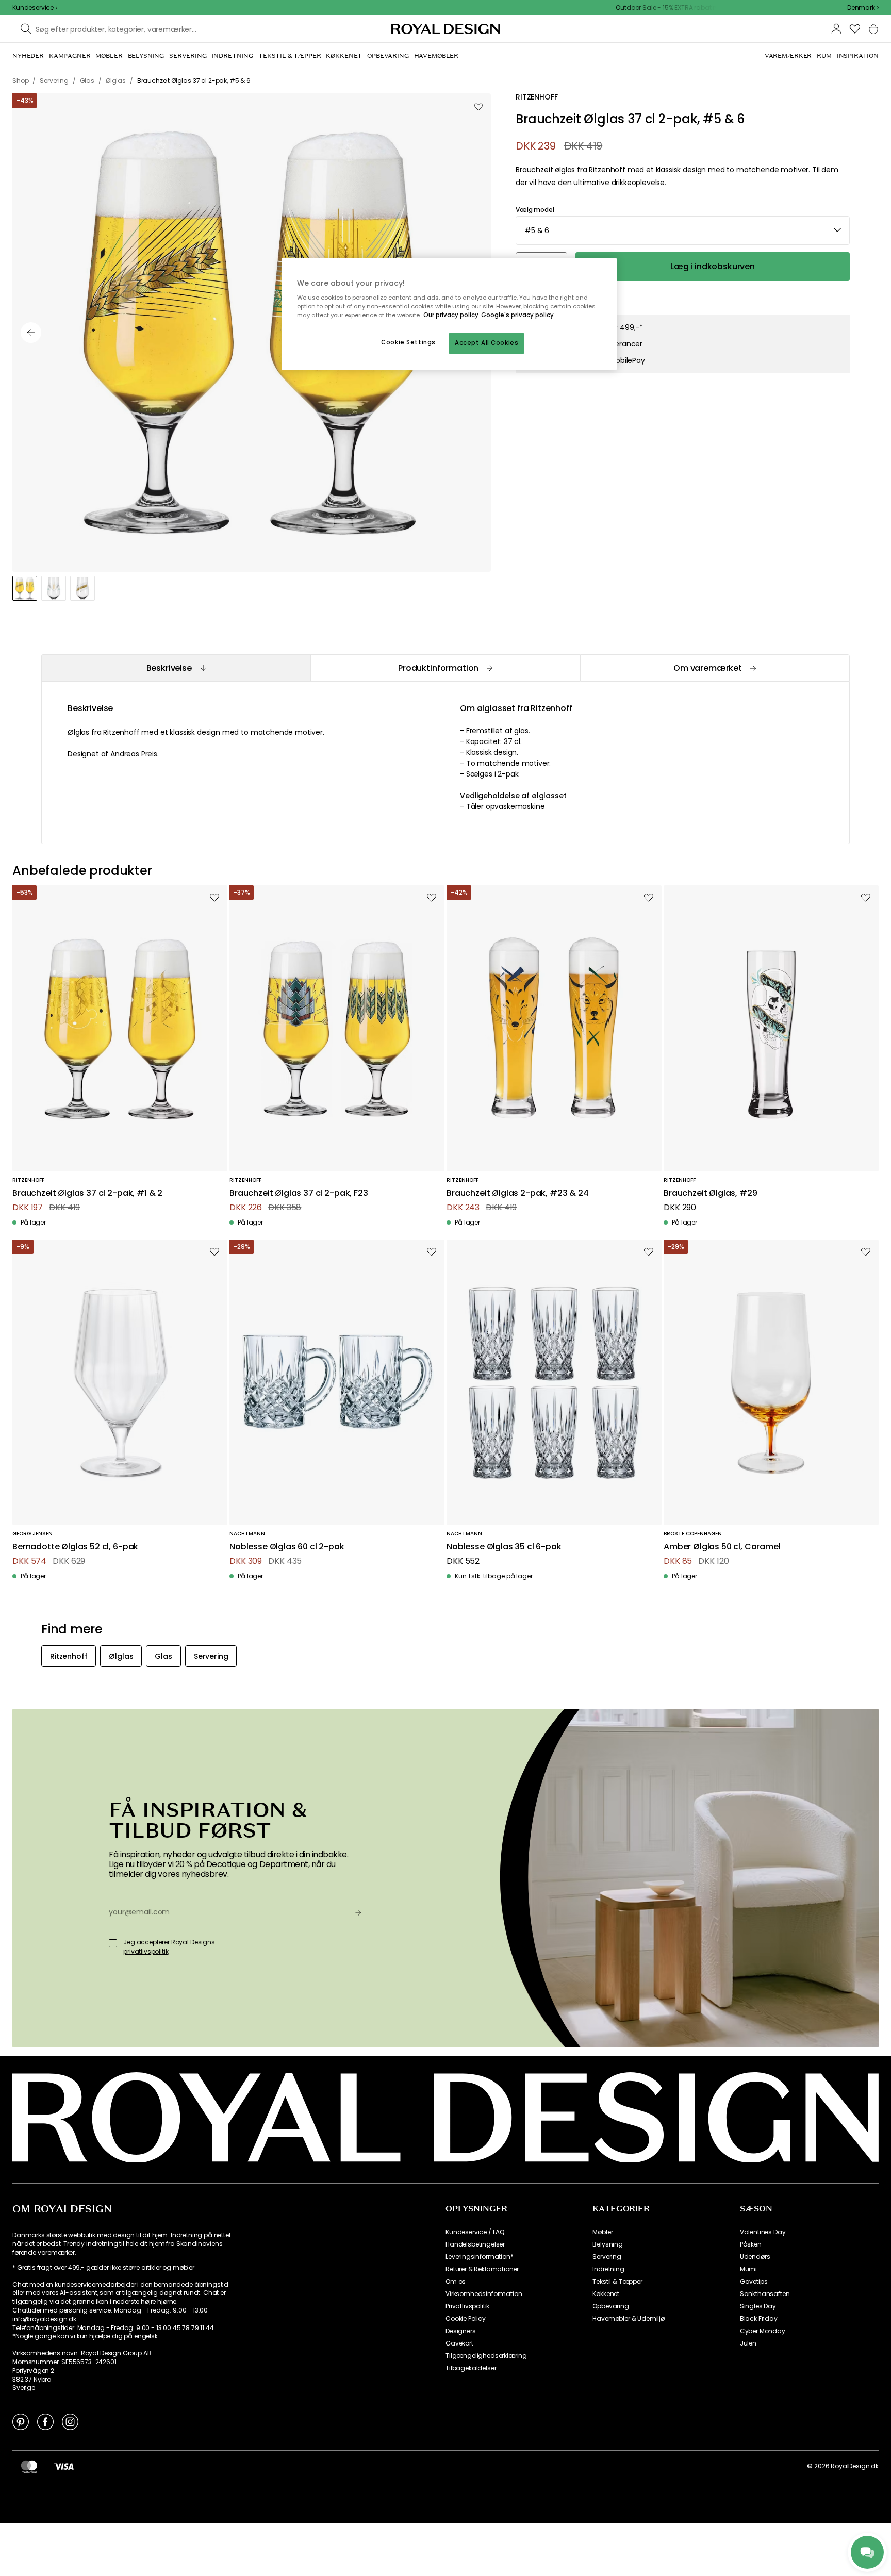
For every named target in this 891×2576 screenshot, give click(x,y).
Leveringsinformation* (480, 2257)
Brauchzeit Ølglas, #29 (710, 1193)
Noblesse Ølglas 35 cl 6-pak (504, 1547)
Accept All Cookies (486, 343)
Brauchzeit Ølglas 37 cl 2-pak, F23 (299, 1193)
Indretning (608, 2269)
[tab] (176, 668)
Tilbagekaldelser (471, 2368)
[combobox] (863, 8)
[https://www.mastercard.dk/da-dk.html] (29, 2466)
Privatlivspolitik (467, 2306)
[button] (863, 8)
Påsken (751, 2244)
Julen (748, 2343)
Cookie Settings (408, 342)
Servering (607, 2257)
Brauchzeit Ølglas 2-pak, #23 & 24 (518, 1193)
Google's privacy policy (517, 315)
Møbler (603, 2232)
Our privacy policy (451, 315)
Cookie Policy (466, 2319)
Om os (456, 2282)
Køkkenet (606, 2294)
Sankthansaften (765, 2294)
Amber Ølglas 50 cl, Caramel (722, 1547)
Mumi (748, 2269)
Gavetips (754, 2282)
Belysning (608, 2244)
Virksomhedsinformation (484, 2294)
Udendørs (755, 2257)
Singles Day (758, 2306)
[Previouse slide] (31, 333)
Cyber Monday (763, 2331)
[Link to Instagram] (70, 2421)
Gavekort (459, 2343)
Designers (461, 2331)
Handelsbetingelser (475, 2244)
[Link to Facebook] (45, 2421)
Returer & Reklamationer (482, 2269)
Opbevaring (610, 2306)
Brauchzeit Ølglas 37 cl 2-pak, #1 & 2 (87, 1193)
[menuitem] (28, 56)
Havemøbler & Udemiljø (629, 2319)
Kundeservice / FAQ (475, 2232)
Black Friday (759, 2319)
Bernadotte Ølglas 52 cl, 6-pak (75, 1547)
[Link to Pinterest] (21, 2421)
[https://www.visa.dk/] (64, 2466)
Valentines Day (763, 2232)
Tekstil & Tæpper (617, 2282)
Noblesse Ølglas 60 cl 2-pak (287, 1547)
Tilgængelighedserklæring (486, 2356)
